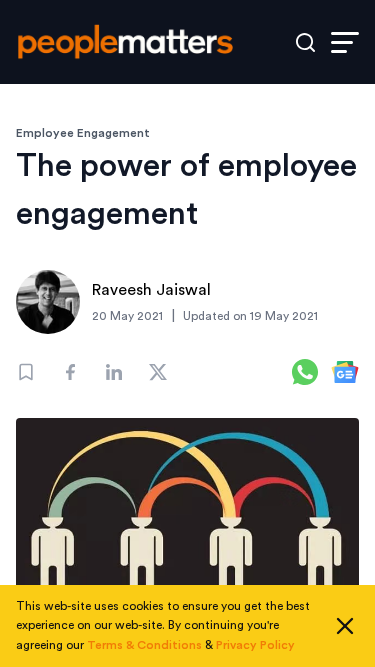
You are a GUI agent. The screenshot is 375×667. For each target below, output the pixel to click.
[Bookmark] (26, 372)
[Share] (70, 372)
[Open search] (305, 42)
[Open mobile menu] (345, 42)
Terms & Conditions (144, 645)
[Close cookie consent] (345, 626)
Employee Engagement (83, 133)
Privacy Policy (255, 645)
